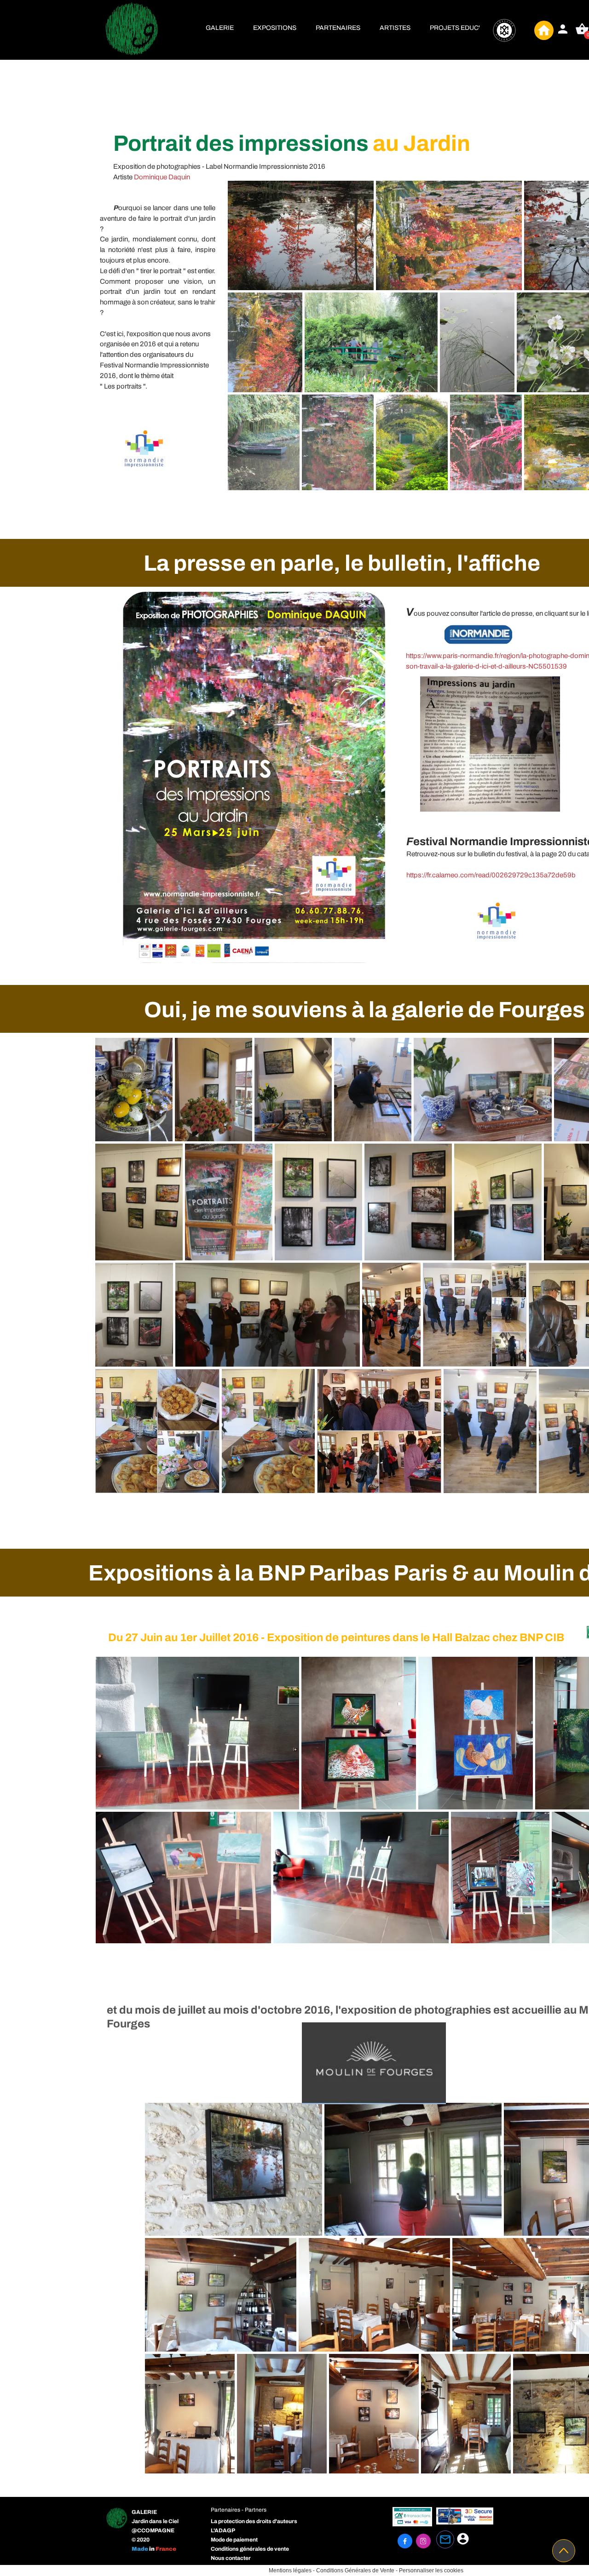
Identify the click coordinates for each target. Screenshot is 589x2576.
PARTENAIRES (338, 28)
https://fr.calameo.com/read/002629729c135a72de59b (491, 875)
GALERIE (220, 28)
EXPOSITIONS (275, 28)
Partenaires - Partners (239, 2510)
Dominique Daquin (162, 177)
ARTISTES (395, 28)
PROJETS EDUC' (455, 28)
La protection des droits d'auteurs (254, 2521)
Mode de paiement (234, 2540)
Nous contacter (231, 2558)
